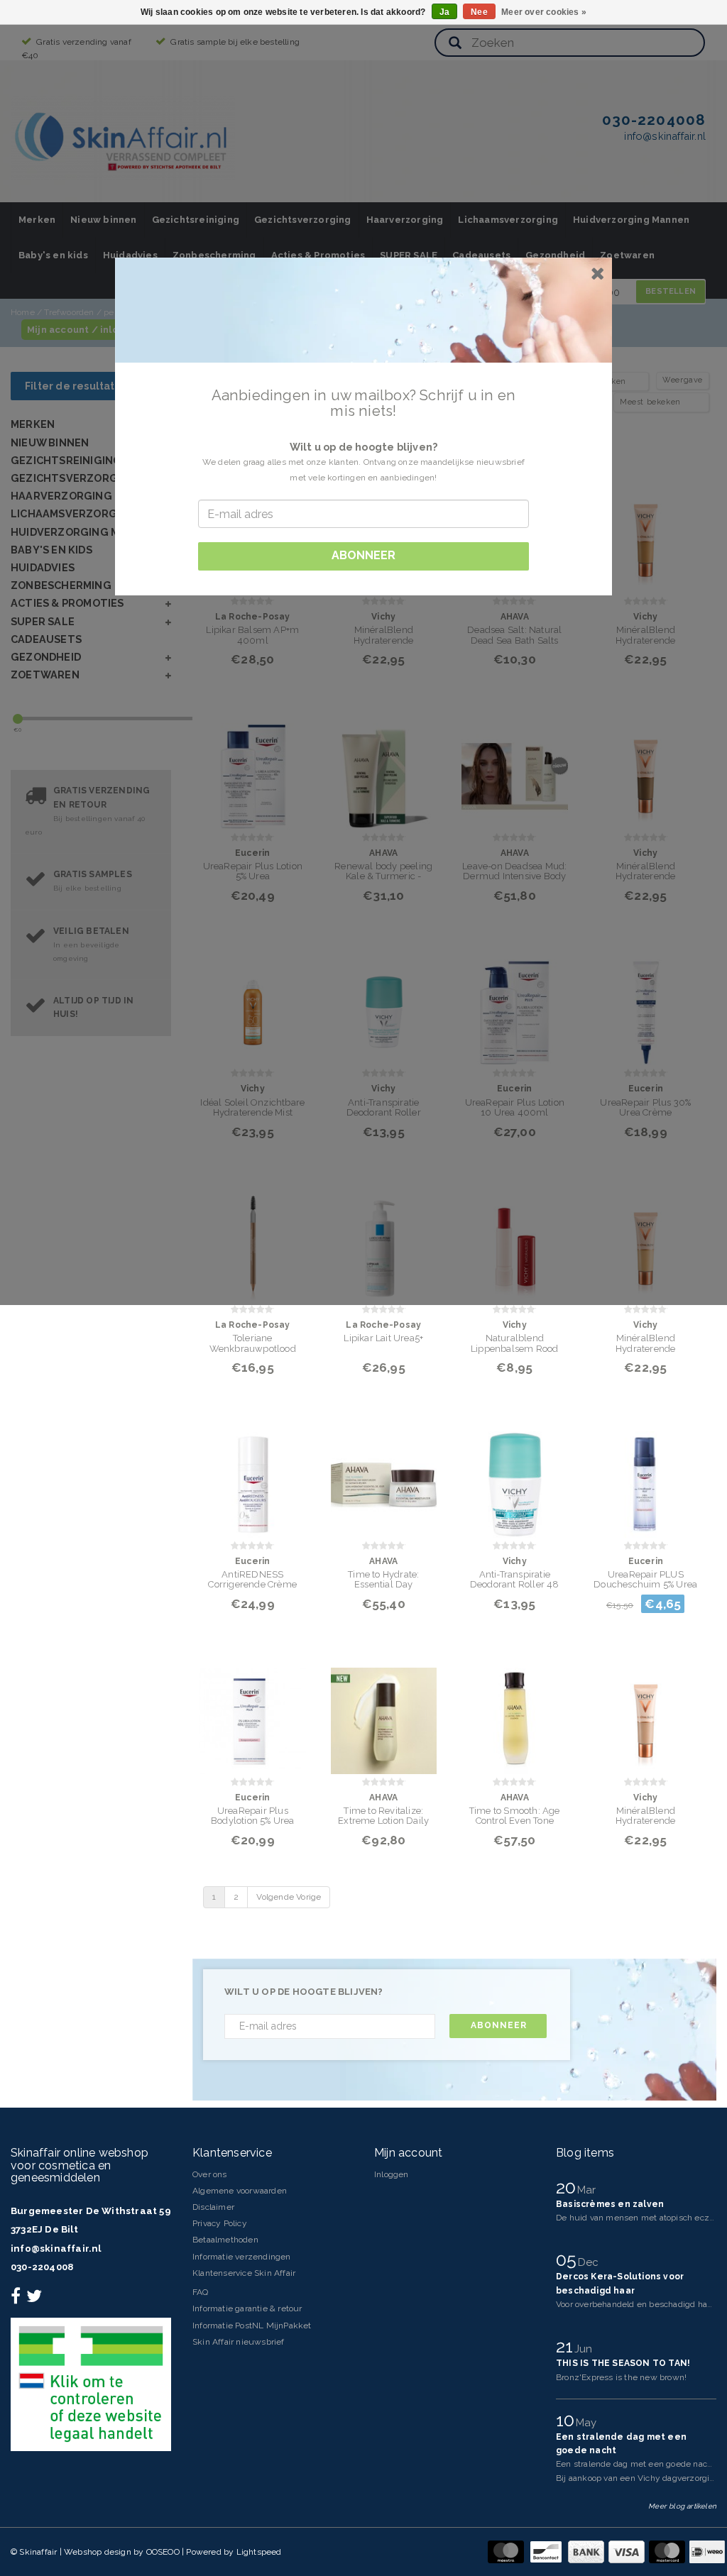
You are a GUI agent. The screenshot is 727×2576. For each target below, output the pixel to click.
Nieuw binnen (103, 220)
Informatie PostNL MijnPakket (252, 2325)
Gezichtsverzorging (303, 220)
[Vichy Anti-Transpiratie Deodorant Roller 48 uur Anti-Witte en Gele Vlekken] (515, 1476)
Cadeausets (481, 255)
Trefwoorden (69, 312)
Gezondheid (555, 255)
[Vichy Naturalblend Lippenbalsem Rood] (515, 1240)
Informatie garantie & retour (247, 2308)
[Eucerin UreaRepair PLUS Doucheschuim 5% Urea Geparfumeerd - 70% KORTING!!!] (646, 1476)
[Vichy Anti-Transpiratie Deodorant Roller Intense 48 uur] (384, 1004)
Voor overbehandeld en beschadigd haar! (636, 2304)
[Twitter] (36, 2299)
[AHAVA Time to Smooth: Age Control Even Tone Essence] (515, 1712)
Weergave (683, 380)
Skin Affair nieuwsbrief (239, 2342)
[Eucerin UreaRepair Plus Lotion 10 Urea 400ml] (515, 1004)
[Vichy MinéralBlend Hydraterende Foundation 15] (646, 532)
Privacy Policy (220, 2223)
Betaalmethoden (225, 2240)
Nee (479, 12)
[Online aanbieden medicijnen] (91, 2384)
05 (569, 2259)
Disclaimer (213, 2207)
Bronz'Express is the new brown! (621, 2377)
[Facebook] (17, 2299)
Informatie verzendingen (242, 2257)
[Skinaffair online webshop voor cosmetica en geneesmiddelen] (123, 138)
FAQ (201, 2292)
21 (567, 2346)
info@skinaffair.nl (56, 2249)
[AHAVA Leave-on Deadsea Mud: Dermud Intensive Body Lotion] (515, 767)
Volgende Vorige (289, 1897)
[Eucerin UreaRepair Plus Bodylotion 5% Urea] (253, 1712)
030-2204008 (42, 2267)
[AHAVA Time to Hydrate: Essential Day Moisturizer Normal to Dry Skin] (384, 1476)
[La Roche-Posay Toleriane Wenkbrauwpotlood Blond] (253, 1240)
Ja (444, 12)
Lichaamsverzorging (508, 220)
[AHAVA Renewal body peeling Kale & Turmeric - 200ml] (384, 767)
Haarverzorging (405, 220)
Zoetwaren (627, 255)
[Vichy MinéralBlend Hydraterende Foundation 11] (646, 1712)
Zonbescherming (214, 255)
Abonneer (499, 2025)
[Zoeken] (455, 44)
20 (568, 2187)
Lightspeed (259, 2552)
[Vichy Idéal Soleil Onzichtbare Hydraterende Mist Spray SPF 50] (253, 1004)
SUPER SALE (409, 255)
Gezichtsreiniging (196, 220)
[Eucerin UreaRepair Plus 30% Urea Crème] (646, 1004)
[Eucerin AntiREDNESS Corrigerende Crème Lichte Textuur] (253, 1476)
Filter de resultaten (77, 386)
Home (23, 312)
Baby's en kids (53, 255)
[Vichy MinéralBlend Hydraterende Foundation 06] (646, 1240)
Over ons (210, 2174)
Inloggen (392, 2174)
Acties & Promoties (318, 255)
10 (568, 2420)
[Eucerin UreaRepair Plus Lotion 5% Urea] (253, 767)
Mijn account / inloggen (86, 330)
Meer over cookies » (544, 12)
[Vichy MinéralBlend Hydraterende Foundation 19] (646, 767)
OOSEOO (163, 2552)
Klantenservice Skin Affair (244, 2273)
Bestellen (671, 291)
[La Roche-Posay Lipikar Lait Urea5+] (384, 1240)
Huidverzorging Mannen (631, 220)
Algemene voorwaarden (240, 2191)
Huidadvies (130, 255)
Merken (37, 220)
